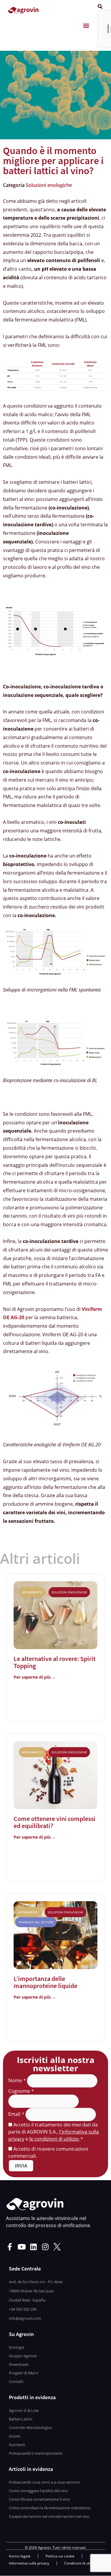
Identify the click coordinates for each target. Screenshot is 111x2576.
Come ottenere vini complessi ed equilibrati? (54, 1822)
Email (16, 2114)
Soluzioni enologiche (49, 185)
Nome (17, 2080)
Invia (21, 2166)
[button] (86, 26)
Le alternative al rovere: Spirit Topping (55, 1662)
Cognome (21, 2091)
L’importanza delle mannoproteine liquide (45, 1982)
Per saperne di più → (35, 1677)
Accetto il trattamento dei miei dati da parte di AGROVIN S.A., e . (54, 2132)
